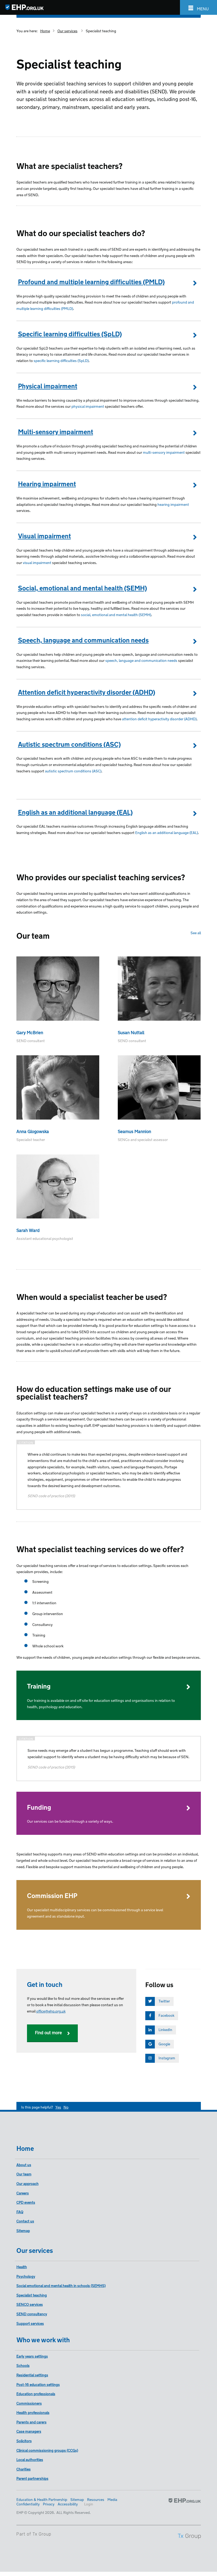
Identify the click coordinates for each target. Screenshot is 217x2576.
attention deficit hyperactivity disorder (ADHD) (159, 719)
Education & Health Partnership (42, 2499)
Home (45, 31)
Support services (30, 2323)
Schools (23, 2365)
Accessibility (68, 2504)
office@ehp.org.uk (51, 2011)
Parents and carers (31, 2422)
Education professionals (36, 2393)
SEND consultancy (32, 2314)
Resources (96, 2499)
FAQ (20, 2211)
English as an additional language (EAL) (167, 832)
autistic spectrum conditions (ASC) (73, 771)
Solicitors (24, 2440)
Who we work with (43, 2339)
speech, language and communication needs (142, 660)
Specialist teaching (101, 31)
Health (22, 2266)
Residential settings (32, 2375)
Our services (67, 31)
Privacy (49, 2504)
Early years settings (32, 2356)
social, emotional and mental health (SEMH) (116, 614)
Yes (58, 2107)
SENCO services (30, 2304)
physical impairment (88, 406)
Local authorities (30, 2459)
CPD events (26, 2202)
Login (89, 2504)
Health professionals (33, 2412)
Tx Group (42, 2534)
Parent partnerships (32, 2478)
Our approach (28, 2183)
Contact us (25, 2221)
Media (112, 2499)
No (66, 2107)
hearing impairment (173, 504)
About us (24, 2164)
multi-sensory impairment (164, 452)
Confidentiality (28, 2504)
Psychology (26, 2276)
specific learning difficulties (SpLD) (61, 360)
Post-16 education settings (38, 2384)
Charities (24, 2469)
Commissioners (29, 2403)
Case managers (29, 2431)
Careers (23, 2193)
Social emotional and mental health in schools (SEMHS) (61, 2285)
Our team (24, 2174)
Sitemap (23, 2230)
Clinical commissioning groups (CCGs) (47, 2450)
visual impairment (37, 562)
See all (196, 932)
